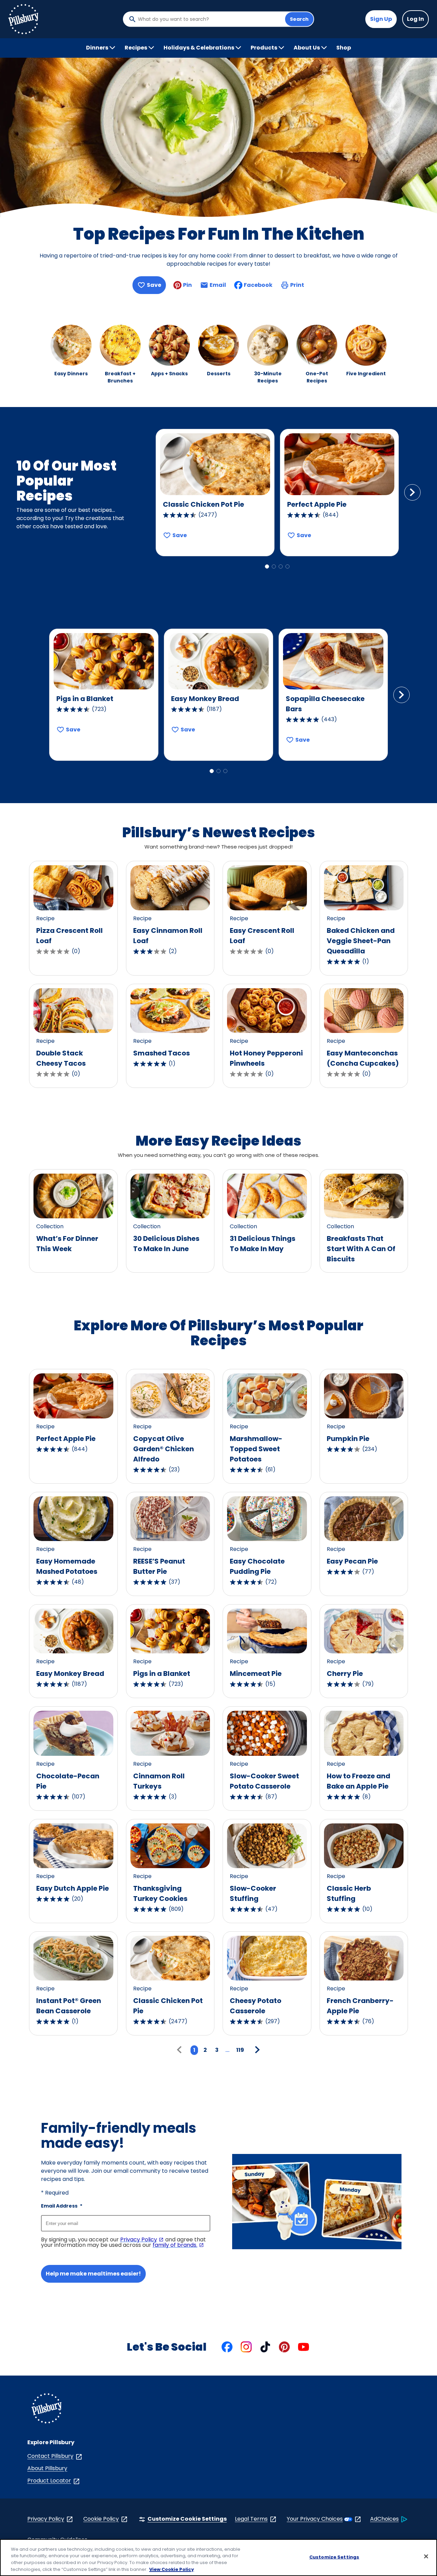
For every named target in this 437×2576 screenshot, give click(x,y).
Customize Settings (334, 2557)
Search (299, 19)
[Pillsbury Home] (23, 19)
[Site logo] (46, 2410)
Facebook (258, 285)
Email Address (62, 2206)
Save (154, 285)
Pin (187, 285)
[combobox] (210, 19)
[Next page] (256, 2050)
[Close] (426, 2556)
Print (297, 285)
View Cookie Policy (172, 2569)
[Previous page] (181, 2050)
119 (240, 2050)
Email (218, 287)
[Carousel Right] (412, 492)
